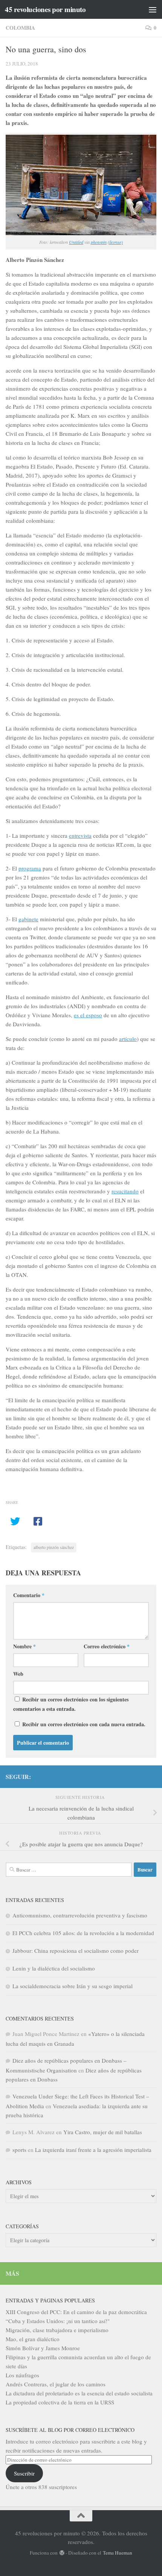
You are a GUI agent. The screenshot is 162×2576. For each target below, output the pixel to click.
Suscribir (24, 2473)
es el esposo (88, 1015)
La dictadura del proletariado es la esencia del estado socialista (79, 2393)
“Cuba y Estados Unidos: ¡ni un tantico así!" (58, 2321)
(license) (115, 242)
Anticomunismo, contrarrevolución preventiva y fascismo (80, 1915)
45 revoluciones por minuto (45, 9)
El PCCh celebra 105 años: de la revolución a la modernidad (83, 1933)
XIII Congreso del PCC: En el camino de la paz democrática (76, 2312)
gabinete (28, 919)
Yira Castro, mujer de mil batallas (103, 2132)
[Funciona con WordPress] (62, 2553)
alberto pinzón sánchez (54, 1547)
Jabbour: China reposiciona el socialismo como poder (76, 1951)
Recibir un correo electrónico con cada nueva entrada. (84, 1724)
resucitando (125, 1191)
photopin (99, 242)
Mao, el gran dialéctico (33, 2339)
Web (18, 1674)
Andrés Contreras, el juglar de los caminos (56, 2384)
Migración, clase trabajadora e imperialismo (57, 2330)
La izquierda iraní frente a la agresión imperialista (93, 2150)
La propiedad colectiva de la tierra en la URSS (60, 2402)
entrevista (80, 835)
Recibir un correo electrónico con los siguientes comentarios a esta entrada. (71, 1704)
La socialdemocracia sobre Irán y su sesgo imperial (73, 1986)
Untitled (76, 242)
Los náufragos (22, 2375)
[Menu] (153, 9)
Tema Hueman (118, 2553)
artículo (128, 1039)
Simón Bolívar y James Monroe (43, 2348)
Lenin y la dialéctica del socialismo (54, 1968)
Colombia (20, 28)
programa (30, 868)
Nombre (24, 1646)
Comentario (29, 1595)
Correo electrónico (107, 1646)
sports (19, 2150)
